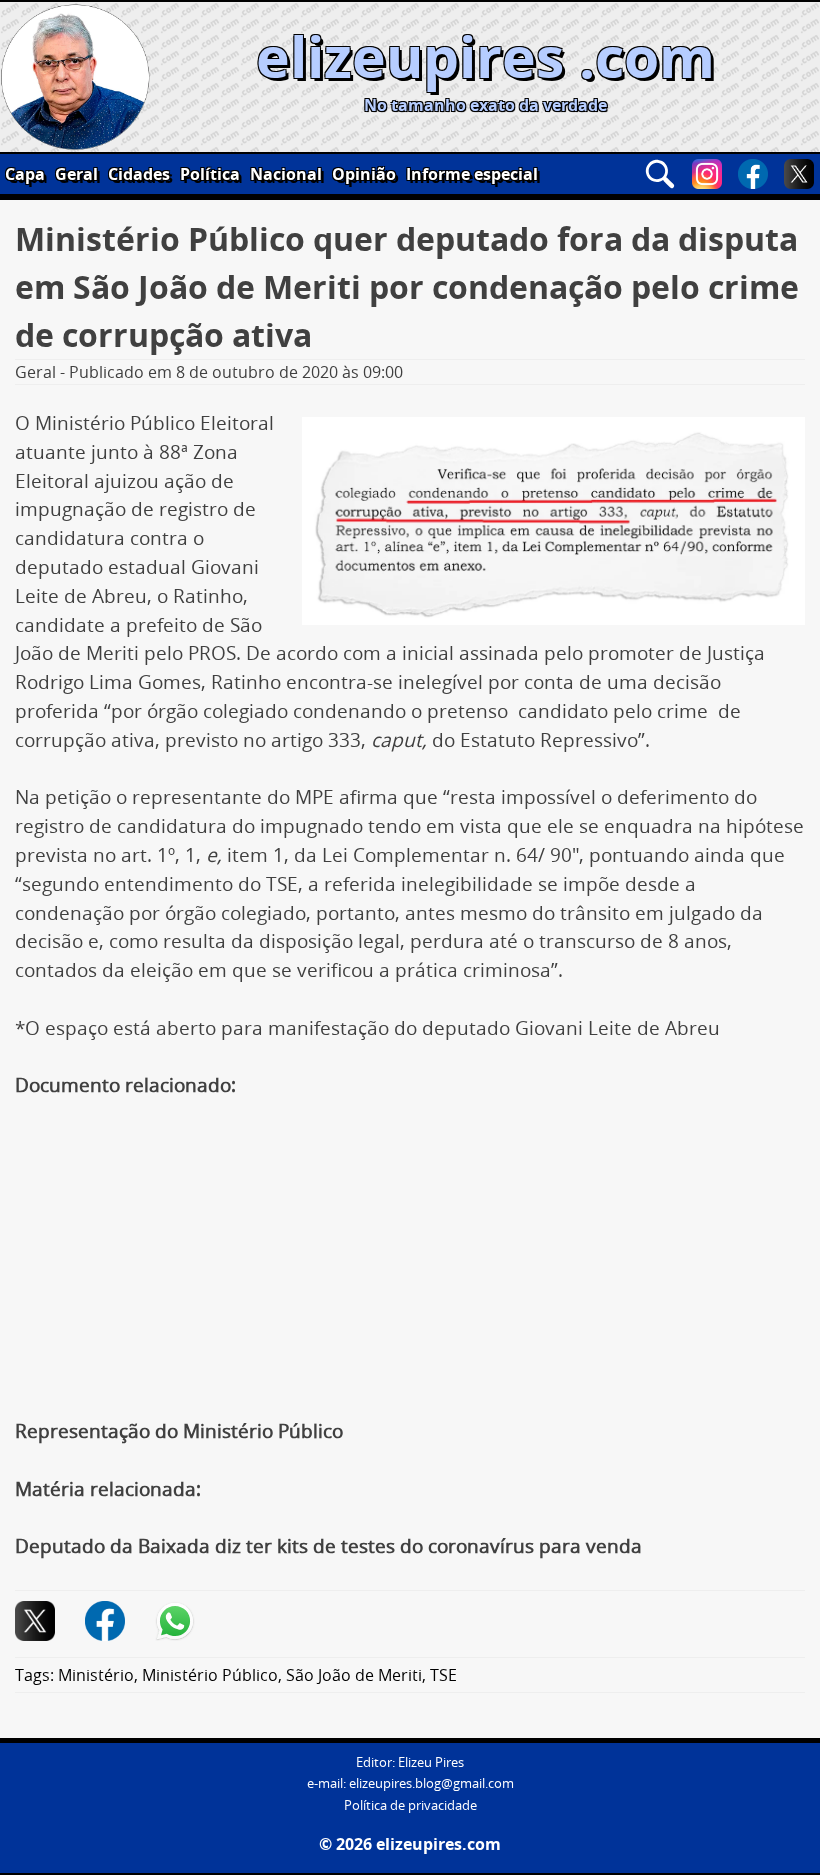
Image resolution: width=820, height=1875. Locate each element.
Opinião (364, 174)
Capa (25, 174)
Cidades (139, 174)
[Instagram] (707, 174)
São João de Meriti (354, 1675)
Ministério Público (210, 1675)
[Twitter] (799, 174)
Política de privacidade (410, 1805)
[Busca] (660, 174)
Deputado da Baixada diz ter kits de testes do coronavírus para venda (328, 1546)
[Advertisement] (410, 1269)
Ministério (96, 1675)
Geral (76, 174)
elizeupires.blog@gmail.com (431, 1783)
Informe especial (472, 174)
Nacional (286, 174)
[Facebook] (753, 174)
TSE (443, 1675)
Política (210, 174)
